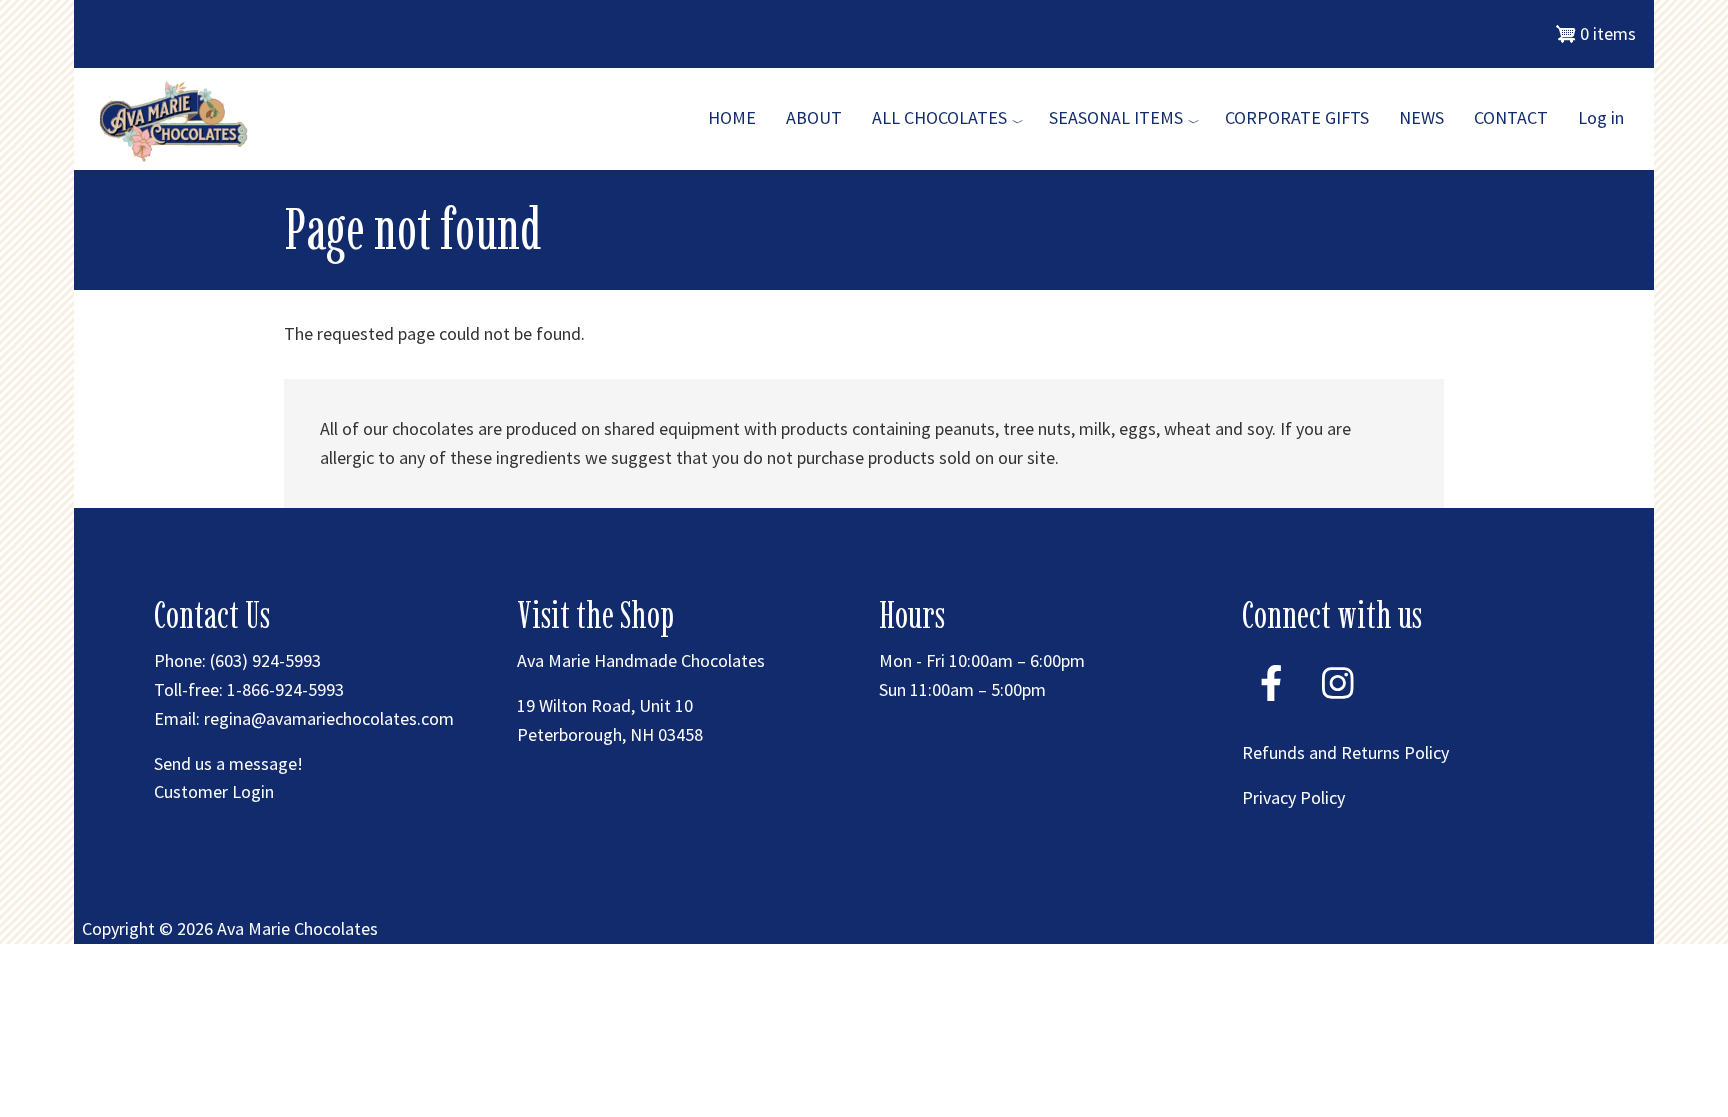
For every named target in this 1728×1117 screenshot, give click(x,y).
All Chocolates (939, 117)
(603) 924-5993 (265, 660)
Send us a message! (228, 763)
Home (732, 117)
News (1421, 117)
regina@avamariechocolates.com (329, 718)
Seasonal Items (1116, 117)
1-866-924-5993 (285, 689)
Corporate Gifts (1297, 117)
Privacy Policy (1293, 797)
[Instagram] (1338, 708)
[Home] (176, 118)
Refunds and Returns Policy (1345, 752)
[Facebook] (1271, 708)
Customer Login (214, 791)
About (814, 117)
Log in (1601, 117)
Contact (1511, 117)
